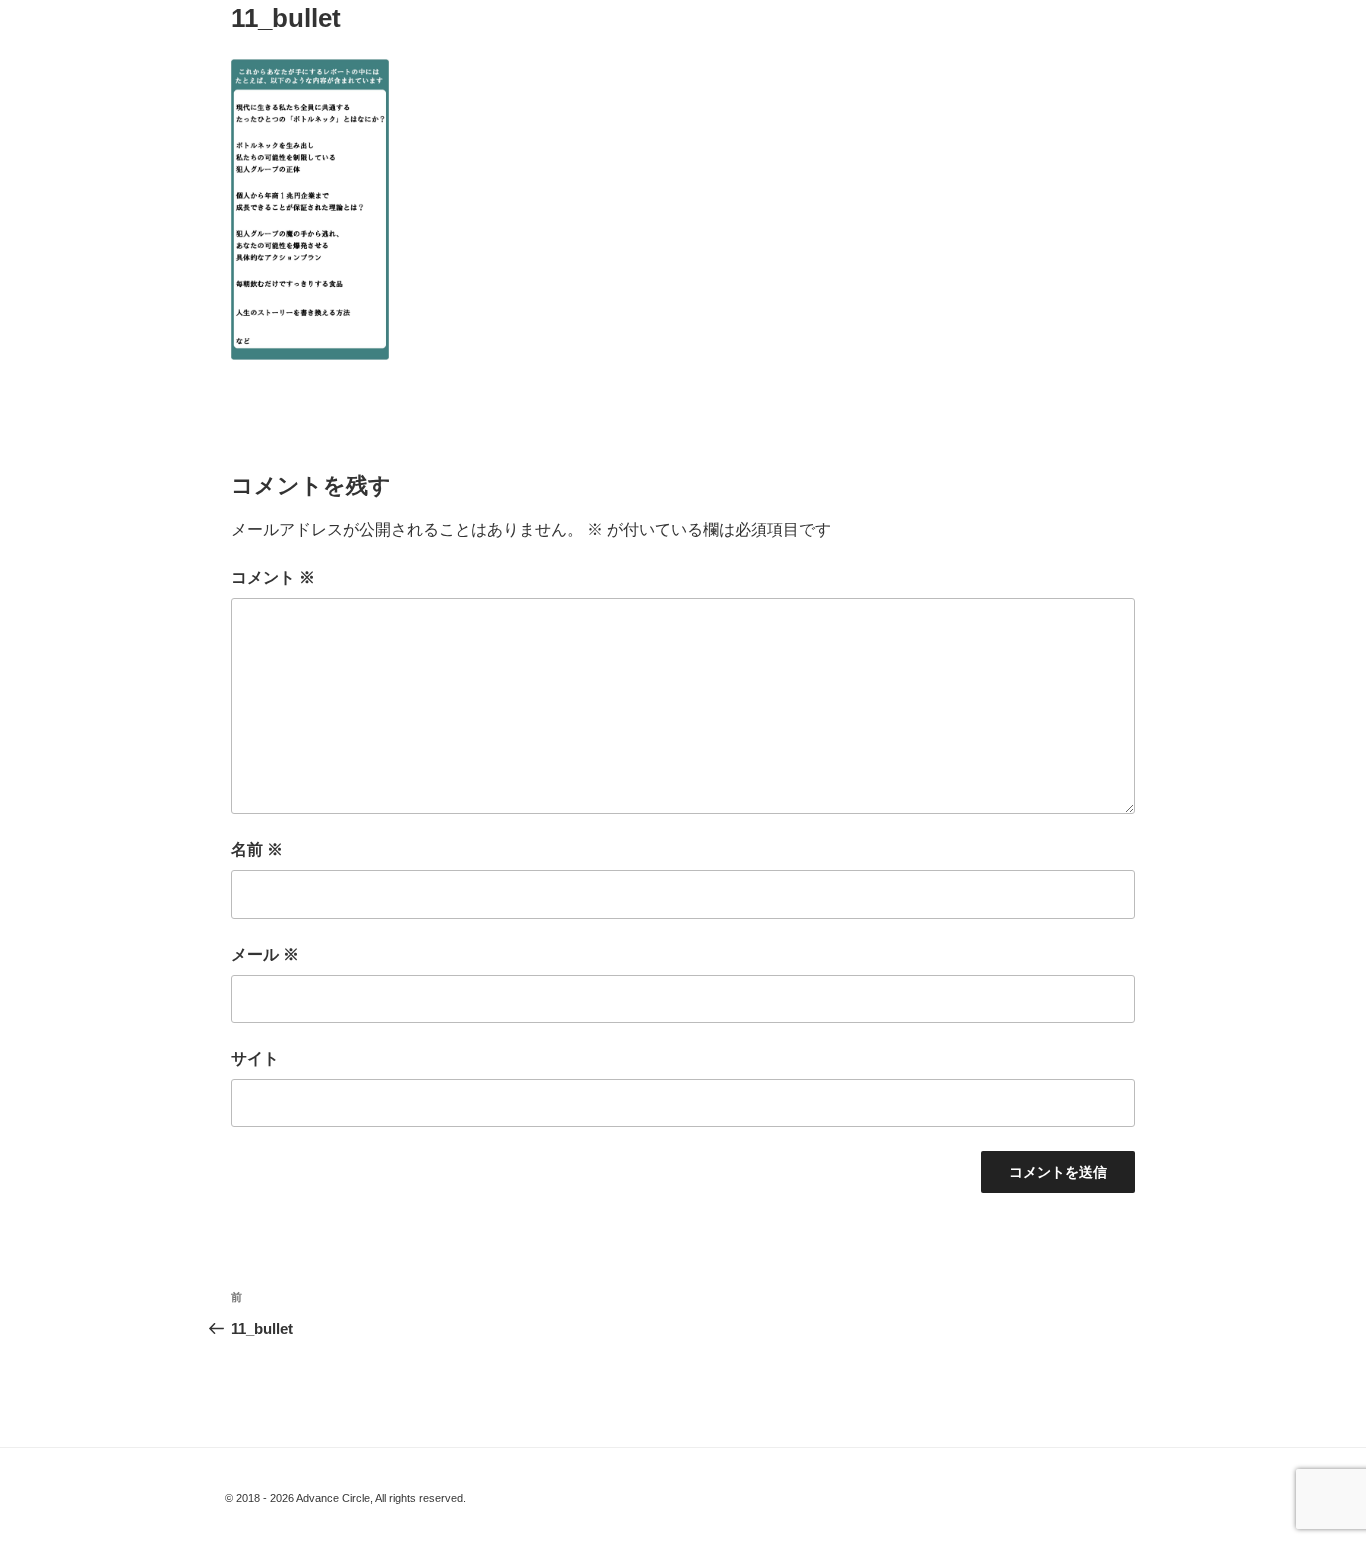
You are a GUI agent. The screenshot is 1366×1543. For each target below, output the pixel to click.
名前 (257, 849)
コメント (273, 577)
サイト (255, 1058)
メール (265, 954)
